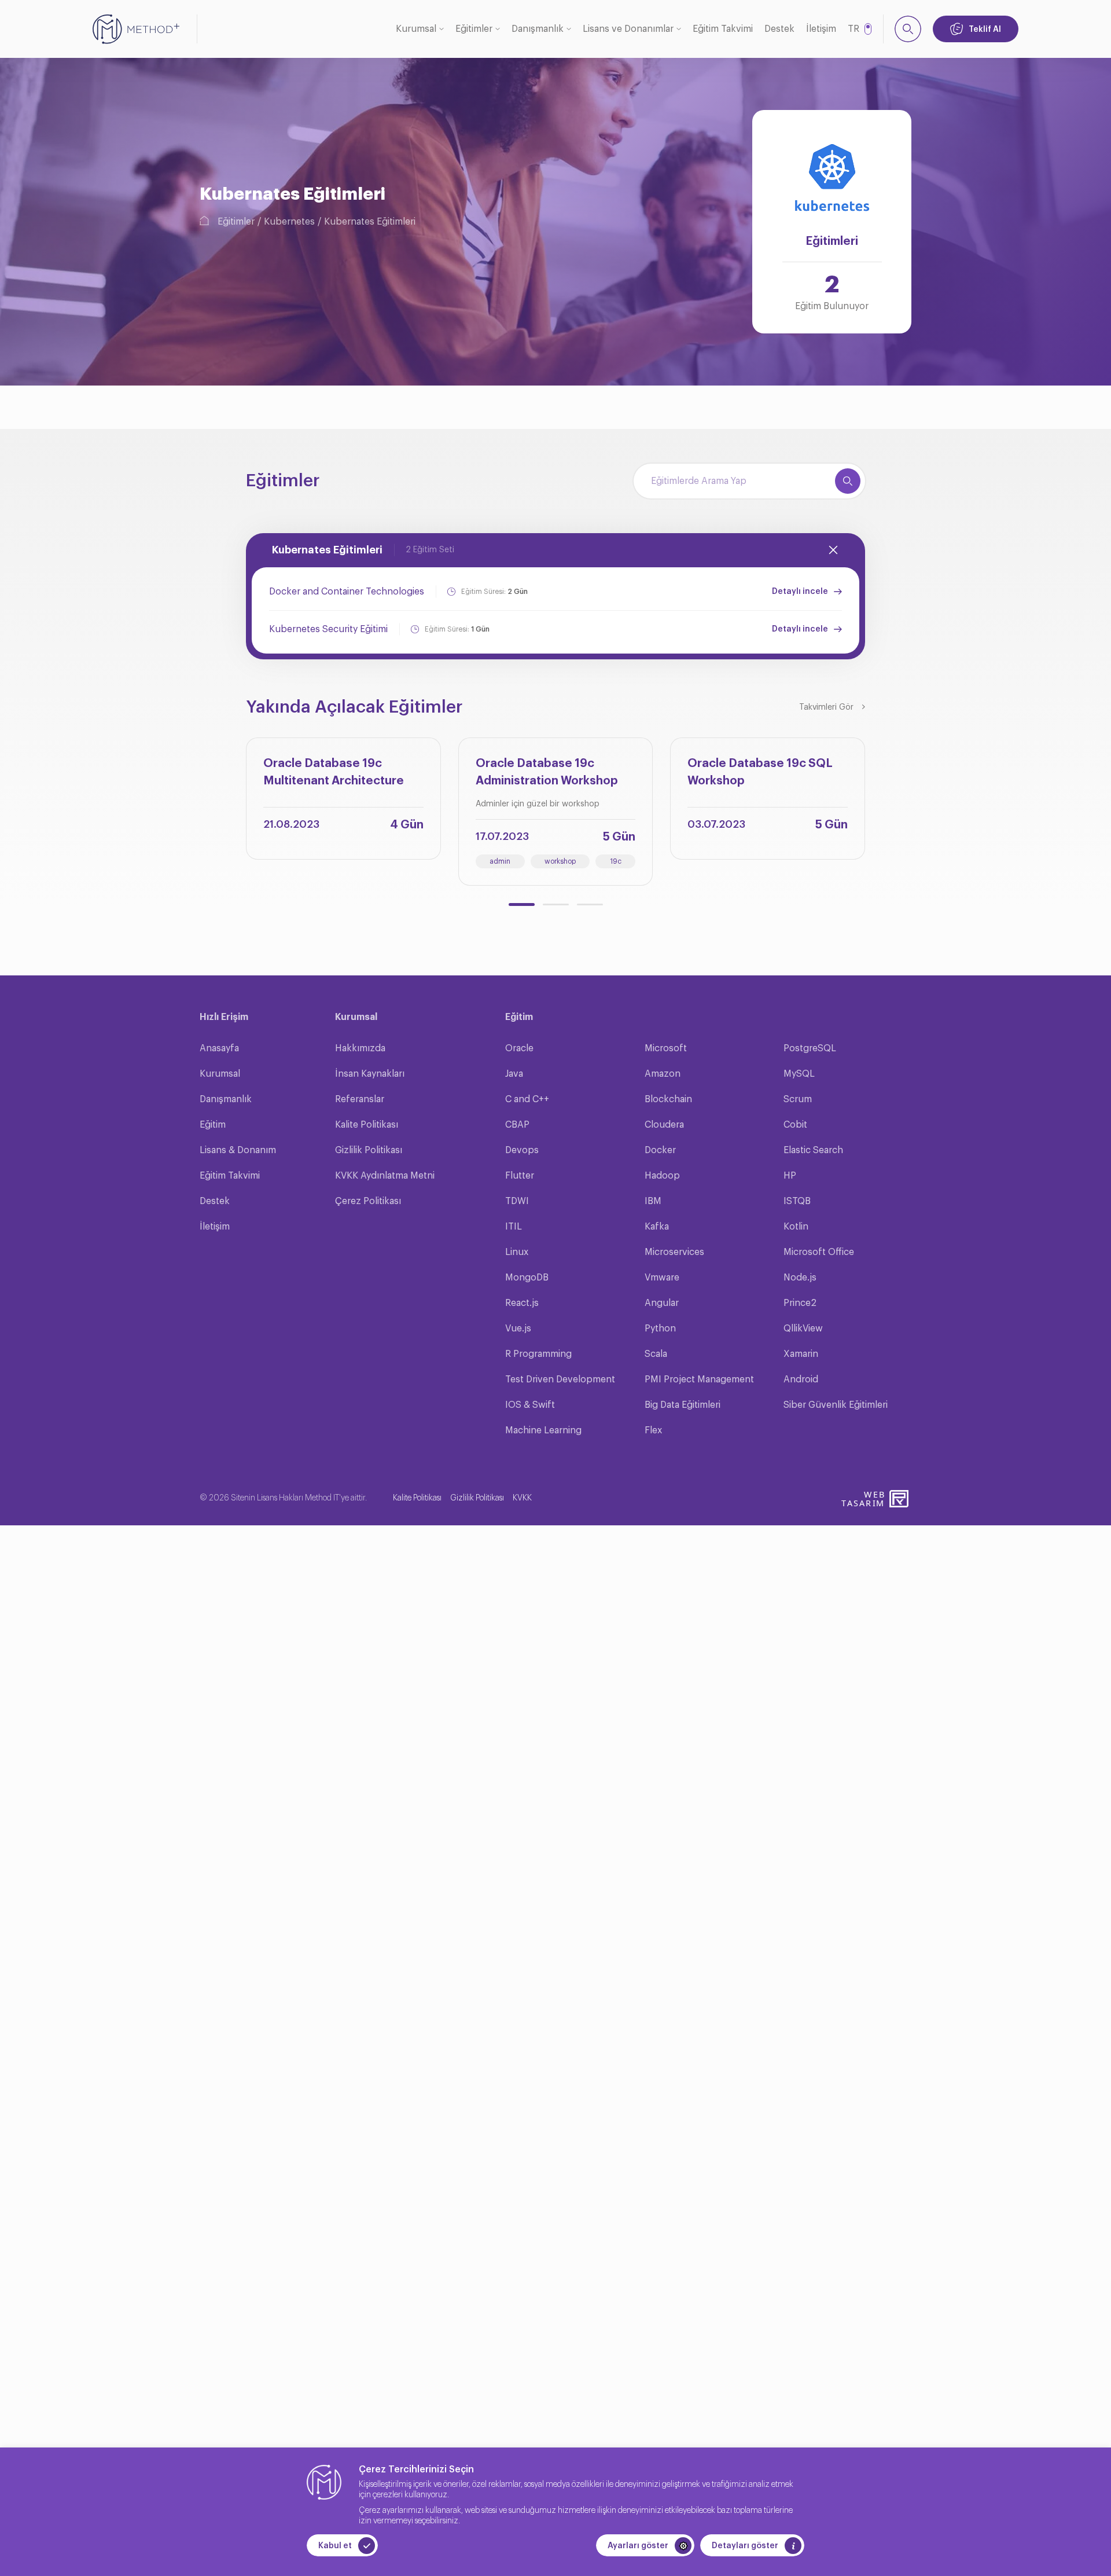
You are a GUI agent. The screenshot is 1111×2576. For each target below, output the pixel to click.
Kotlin (796, 1227)
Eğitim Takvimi (723, 29)
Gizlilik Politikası (369, 1150)
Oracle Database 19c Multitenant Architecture (334, 772)
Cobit (795, 1125)
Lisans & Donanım (238, 1150)
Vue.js (518, 1329)
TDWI (517, 1201)
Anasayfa (219, 1048)
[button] (522, 904)
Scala (656, 1354)
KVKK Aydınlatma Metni (385, 1176)
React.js (522, 1303)
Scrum (798, 1099)
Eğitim (213, 1125)
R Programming (538, 1354)
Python (660, 1329)
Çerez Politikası (368, 1201)
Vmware (662, 1278)
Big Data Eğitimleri (683, 1405)
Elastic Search (813, 1150)
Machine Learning (543, 1430)
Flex (653, 1430)
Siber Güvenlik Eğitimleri (836, 1405)
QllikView (803, 1329)
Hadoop (662, 1176)
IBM (653, 1201)
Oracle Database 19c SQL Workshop (760, 772)
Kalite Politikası (367, 1125)
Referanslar (360, 1099)
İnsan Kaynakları (370, 1074)
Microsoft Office (819, 1252)
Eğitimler (474, 29)
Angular (662, 1303)
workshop (560, 861)
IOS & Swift (530, 1405)
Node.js (800, 1278)
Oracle (519, 1048)
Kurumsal (416, 29)
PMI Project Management (699, 1379)
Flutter (520, 1176)
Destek (779, 29)
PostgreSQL (810, 1048)
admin (500, 861)
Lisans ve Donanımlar (628, 29)
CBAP (517, 1125)
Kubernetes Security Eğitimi (328, 629)
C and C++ (527, 1099)
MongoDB (527, 1278)
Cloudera (664, 1125)
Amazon (663, 1074)
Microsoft (666, 1048)
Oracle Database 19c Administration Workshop (547, 772)
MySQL (799, 1074)
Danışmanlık (538, 29)
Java (514, 1074)
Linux (517, 1252)
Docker (660, 1150)
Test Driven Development (560, 1379)
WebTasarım (863, 1498)
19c (616, 861)
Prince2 (800, 1303)
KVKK (522, 1498)
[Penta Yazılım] (900, 1499)
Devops (522, 1150)
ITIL (514, 1227)
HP (790, 1176)
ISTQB (797, 1201)
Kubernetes (289, 222)
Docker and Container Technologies (347, 592)
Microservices (674, 1252)
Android (801, 1379)
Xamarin (801, 1354)
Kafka (657, 1227)
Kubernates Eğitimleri (370, 222)
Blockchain (668, 1099)
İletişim (821, 29)
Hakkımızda (360, 1048)
